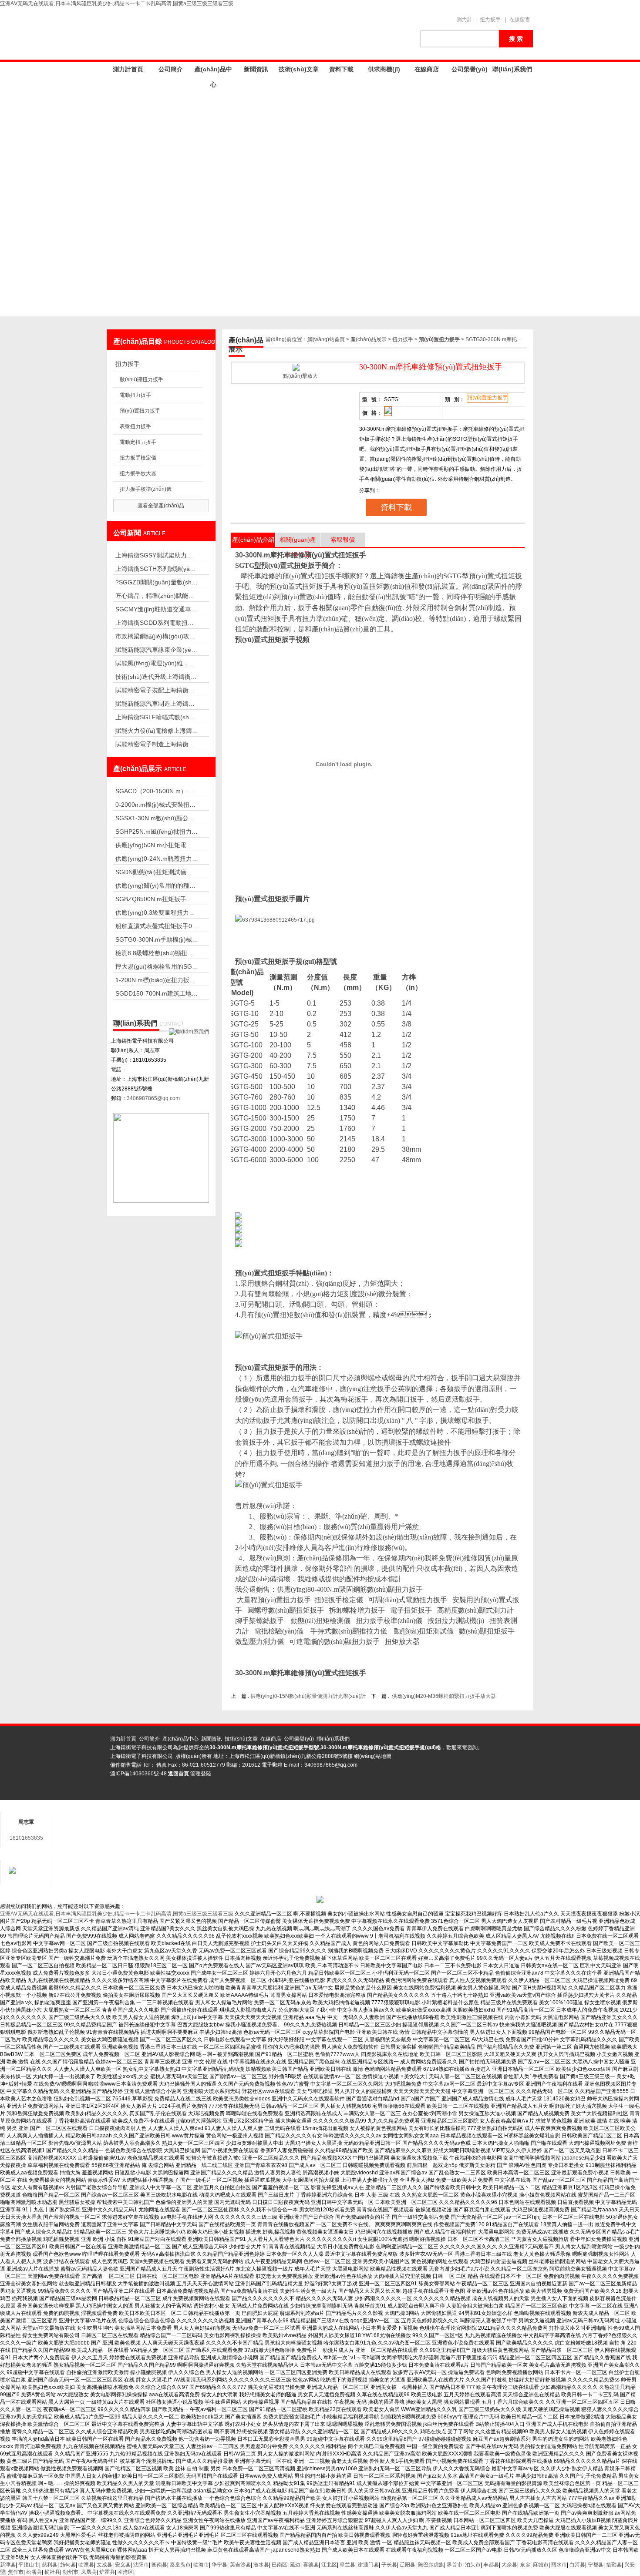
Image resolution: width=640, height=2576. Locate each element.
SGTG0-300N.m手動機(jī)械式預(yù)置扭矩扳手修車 (157, 939)
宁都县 (596, 2565)
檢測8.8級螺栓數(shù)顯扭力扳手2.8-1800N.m (157, 953)
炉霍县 (107, 2572)
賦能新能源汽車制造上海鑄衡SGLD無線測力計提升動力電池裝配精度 (157, 704)
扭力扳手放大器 (138, 473)
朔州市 (71, 2572)
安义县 (123, 2565)
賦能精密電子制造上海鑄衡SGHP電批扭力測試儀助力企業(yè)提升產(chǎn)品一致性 (157, 744)
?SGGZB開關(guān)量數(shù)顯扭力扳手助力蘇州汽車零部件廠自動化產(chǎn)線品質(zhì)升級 (157, 582)
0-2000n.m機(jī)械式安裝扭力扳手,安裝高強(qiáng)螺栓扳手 (157, 805)
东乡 (525, 2565)
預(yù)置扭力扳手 (140, 411)
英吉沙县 (240, 2565)
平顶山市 (29, 2565)
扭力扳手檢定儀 (138, 458)
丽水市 (559, 2565)
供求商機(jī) (384, 69)
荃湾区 (125, 2572)
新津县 (8, 2565)
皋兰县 (347, 2565)
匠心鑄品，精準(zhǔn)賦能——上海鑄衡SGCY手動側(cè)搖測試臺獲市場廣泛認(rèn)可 (157, 596)
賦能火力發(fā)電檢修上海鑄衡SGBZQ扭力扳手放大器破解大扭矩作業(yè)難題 (157, 731)
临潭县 (86, 2565)
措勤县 (614, 2565)
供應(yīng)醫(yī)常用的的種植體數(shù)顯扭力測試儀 (157, 885)
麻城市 (541, 2565)
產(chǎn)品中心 (213, 71)
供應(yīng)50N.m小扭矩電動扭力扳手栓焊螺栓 (157, 845)
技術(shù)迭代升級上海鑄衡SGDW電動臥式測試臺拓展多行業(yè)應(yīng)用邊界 (157, 677)
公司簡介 (171, 69)
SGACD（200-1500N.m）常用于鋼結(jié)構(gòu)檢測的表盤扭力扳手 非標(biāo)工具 (157, 791)
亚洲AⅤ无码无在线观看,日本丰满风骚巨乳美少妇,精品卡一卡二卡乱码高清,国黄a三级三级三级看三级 (117, 3)
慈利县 (50, 2565)
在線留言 (520, 20)
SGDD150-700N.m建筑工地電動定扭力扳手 (157, 993)
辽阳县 (408, 2565)
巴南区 (280, 2565)
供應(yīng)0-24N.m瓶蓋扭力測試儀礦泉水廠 (157, 859)
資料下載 (341, 69)
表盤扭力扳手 (135, 426)
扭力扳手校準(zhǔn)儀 (146, 489)
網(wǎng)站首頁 (326, 339)
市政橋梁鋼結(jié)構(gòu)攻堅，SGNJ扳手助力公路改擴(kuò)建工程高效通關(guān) (157, 636)
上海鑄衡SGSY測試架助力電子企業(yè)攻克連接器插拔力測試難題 (157, 555)
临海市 (201, 2565)
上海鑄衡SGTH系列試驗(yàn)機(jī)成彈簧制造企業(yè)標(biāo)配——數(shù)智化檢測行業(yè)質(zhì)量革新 (157, 569)
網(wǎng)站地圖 (373, 1756)
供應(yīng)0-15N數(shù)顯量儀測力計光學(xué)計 (308, 1696)
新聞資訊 (256, 69)
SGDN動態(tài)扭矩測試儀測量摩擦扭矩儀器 (157, 872)
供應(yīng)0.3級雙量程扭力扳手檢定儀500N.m (157, 912)
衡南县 (159, 2565)
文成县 (104, 2565)
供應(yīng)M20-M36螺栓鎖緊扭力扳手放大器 (444, 1696)
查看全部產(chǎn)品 (161, 506)
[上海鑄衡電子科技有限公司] (259, 34)
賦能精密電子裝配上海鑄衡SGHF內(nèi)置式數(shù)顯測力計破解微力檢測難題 (157, 690)
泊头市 (473, 2565)
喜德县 (311, 2565)
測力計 (465, 20)
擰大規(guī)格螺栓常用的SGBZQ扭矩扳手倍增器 (157, 966)
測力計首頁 (128, 69)
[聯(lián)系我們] (189, 1032)
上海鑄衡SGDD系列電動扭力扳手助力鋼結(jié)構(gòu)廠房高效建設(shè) (157, 623)
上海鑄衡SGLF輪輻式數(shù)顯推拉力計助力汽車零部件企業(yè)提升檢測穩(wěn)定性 (157, 717)
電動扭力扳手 (135, 395)
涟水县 (261, 2565)
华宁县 (219, 2565)
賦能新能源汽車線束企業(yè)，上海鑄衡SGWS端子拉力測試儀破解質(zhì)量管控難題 (157, 650)
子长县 (389, 2565)
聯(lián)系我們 (512, 69)
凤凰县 (89, 2572)
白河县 (577, 2565)
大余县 (509, 2565)
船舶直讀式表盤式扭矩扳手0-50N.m (157, 926)
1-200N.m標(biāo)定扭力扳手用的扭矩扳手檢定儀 (157, 980)
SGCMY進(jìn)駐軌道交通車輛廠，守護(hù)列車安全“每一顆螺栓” (157, 609)
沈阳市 (141, 2565)
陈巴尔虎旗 (431, 2565)
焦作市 (16, 2572)
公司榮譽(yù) (470, 69)
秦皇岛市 (180, 2565)
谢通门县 (368, 2565)
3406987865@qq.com (153, 1098)
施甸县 (68, 2565)
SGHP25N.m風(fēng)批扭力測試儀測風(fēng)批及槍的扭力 (157, 832)
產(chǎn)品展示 (369, 339)
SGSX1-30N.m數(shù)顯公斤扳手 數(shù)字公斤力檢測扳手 (157, 818)
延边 (295, 2565)
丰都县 (491, 2565)
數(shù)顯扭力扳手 (141, 379)
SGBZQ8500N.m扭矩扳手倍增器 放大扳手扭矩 (157, 899)
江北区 (329, 2565)
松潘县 (34, 2572)
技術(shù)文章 (299, 69)
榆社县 (52, 2572)
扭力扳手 (490, 20)
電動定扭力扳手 (138, 442)
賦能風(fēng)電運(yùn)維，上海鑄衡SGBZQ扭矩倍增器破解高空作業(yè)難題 (157, 663)
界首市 (455, 2565)
